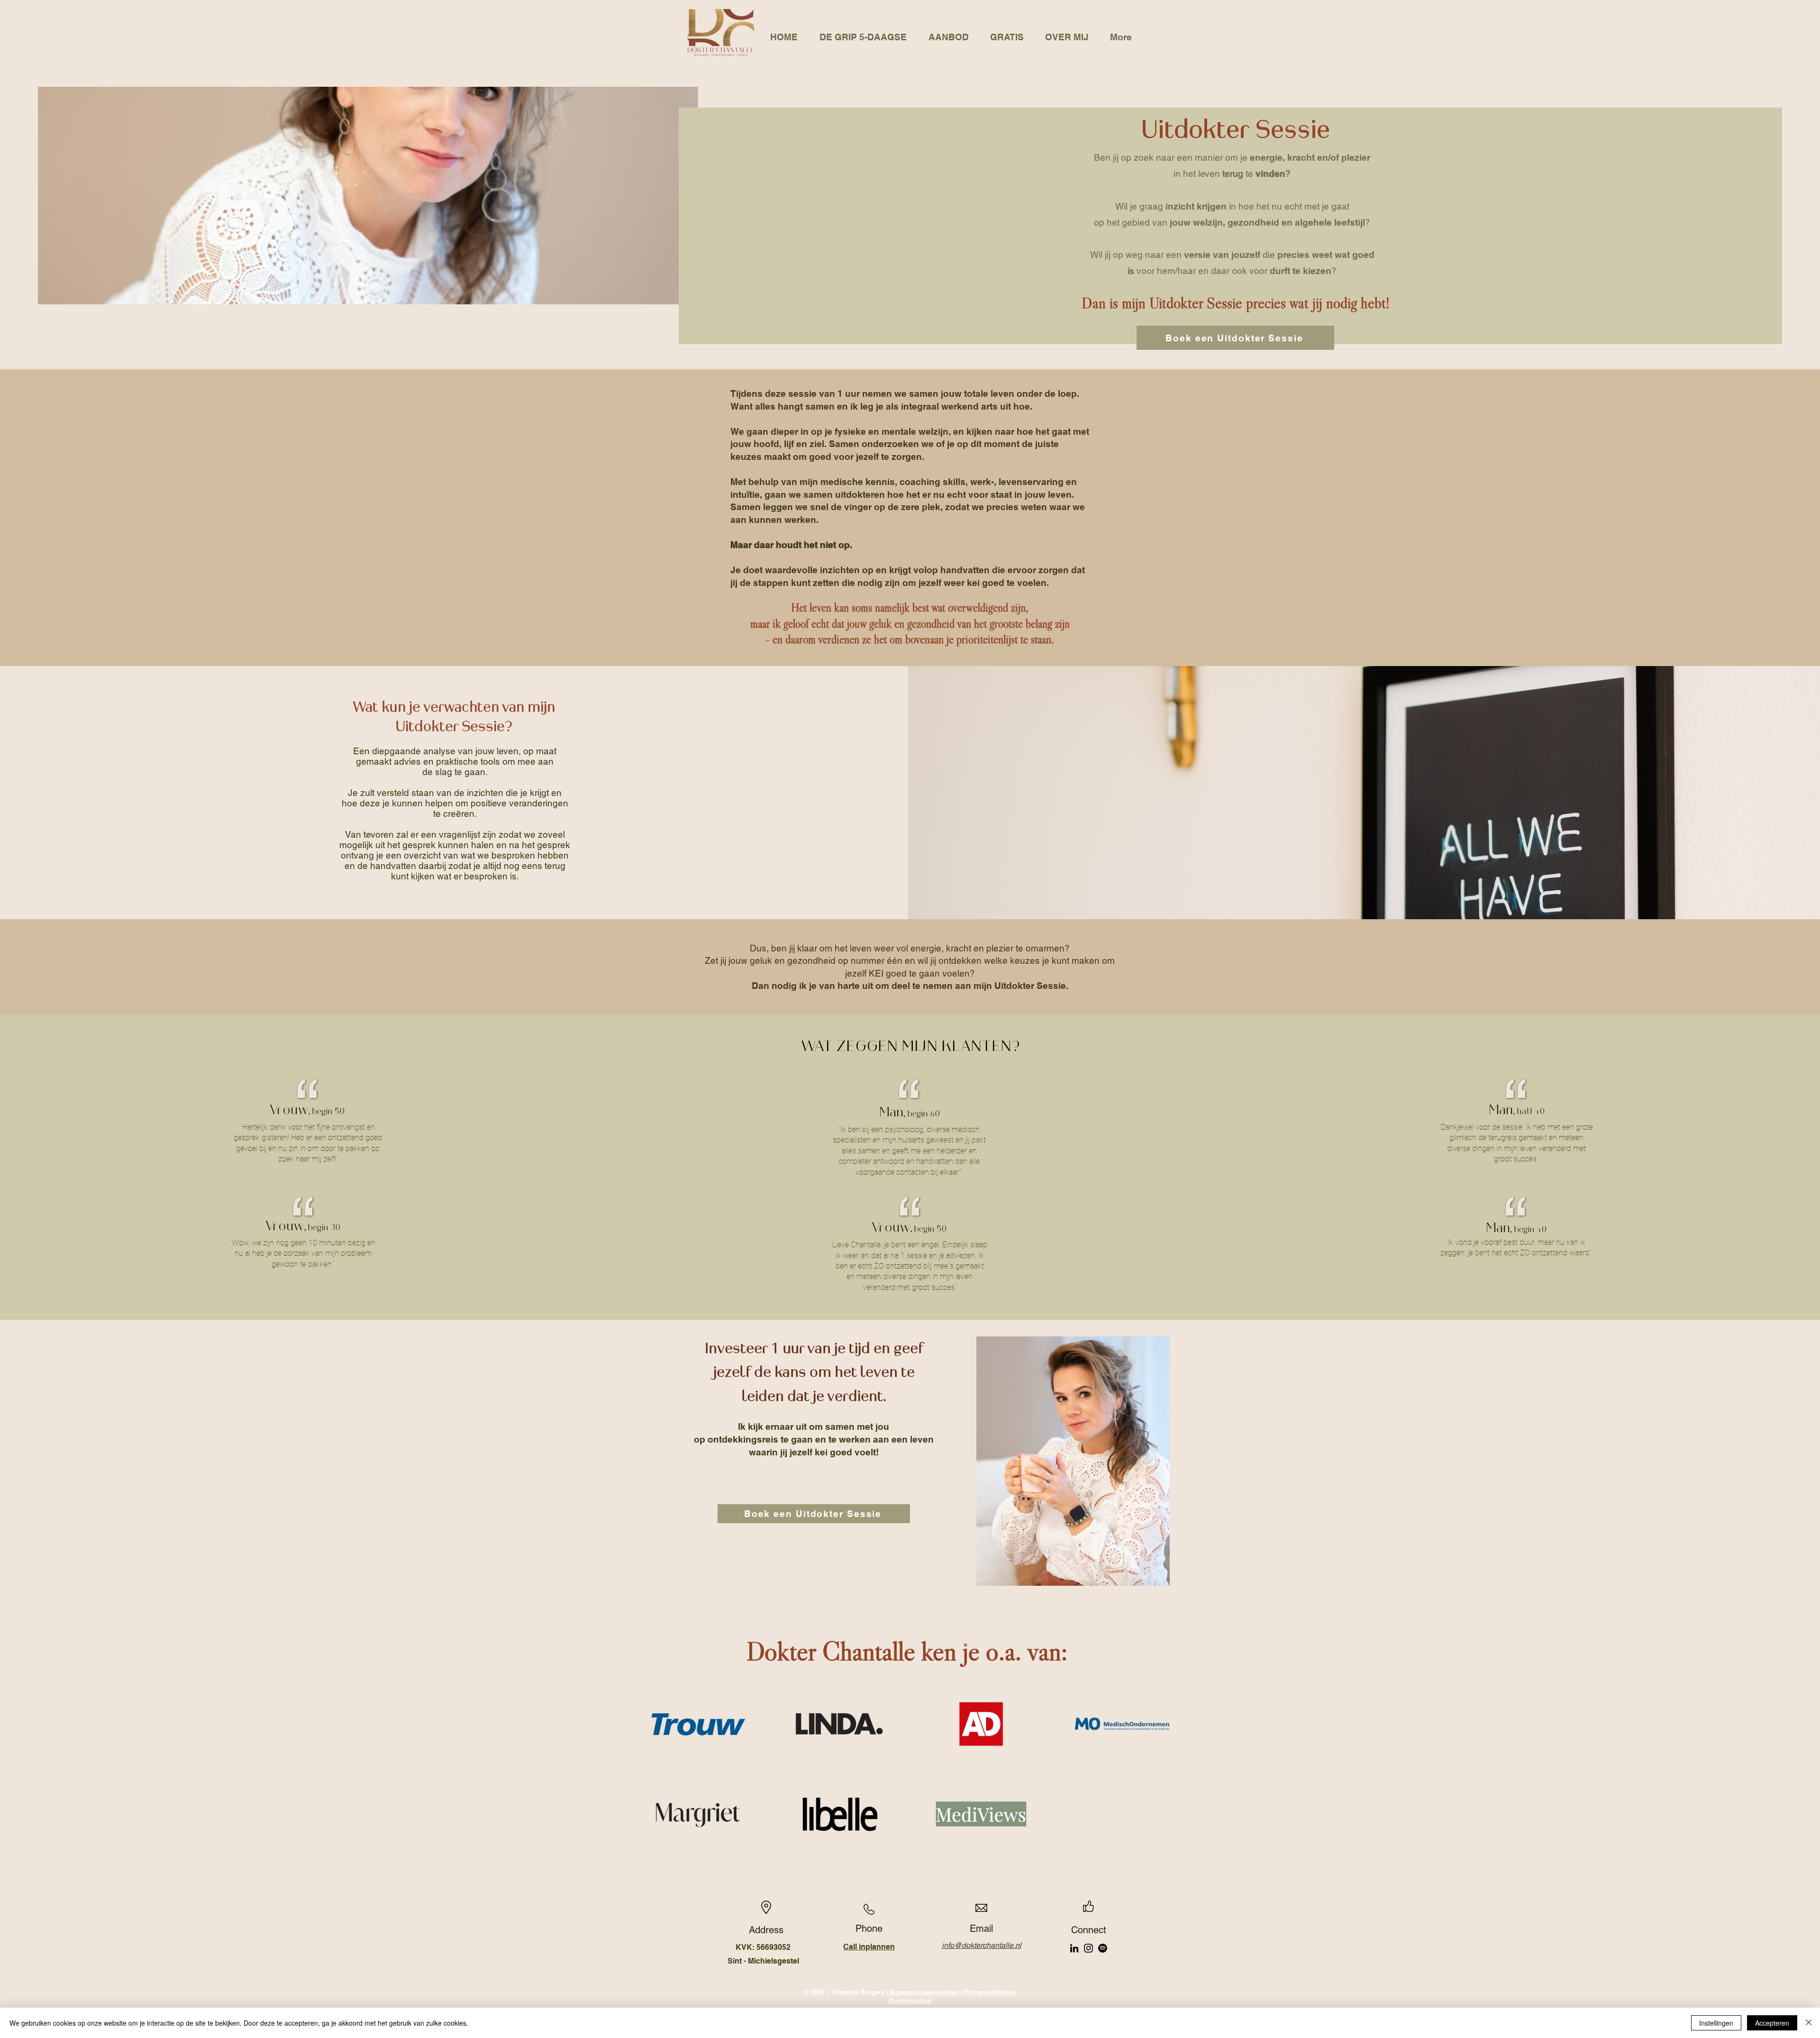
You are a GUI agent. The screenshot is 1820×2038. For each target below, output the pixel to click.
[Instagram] (1088, 1948)
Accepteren (1772, 2023)
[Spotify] (1103, 1948)
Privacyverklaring (990, 1992)
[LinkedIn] (1074, 1948)
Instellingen (1716, 2023)
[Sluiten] (1809, 2023)
